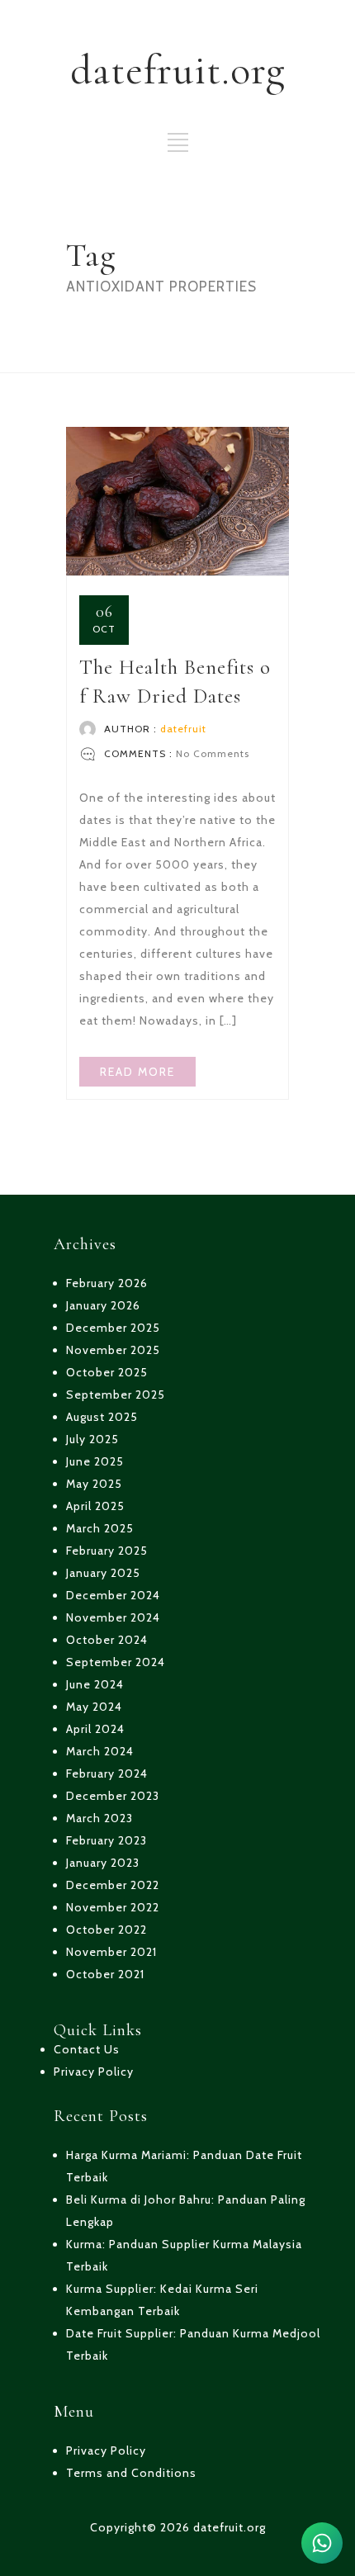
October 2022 (106, 1930)
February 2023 (106, 1840)
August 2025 (102, 1417)
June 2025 (95, 1461)
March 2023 (99, 1818)
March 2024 (100, 1751)
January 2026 (103, 1305)
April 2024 (95, 1729)
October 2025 (107, 1372)
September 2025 (116, 1395)
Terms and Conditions (131, 2473)
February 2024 (107, 1773)
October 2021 (105, 1974)
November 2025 (113, 1350)
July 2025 (92, 1439)
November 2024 (113, 1617)
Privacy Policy (94, 2072)
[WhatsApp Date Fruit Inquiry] (322, 2543)
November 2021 (111, 1952)
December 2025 (113, 1328)
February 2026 (107, 1283)
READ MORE (137, 1072)
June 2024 (95, 1684)
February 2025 (107, 1551)
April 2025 (95, 1506)
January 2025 (103, 1573)
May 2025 (94, 1484)
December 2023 (113, 1796)
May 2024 (94, 1707)
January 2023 (103, 1863)
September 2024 (116, 1662)
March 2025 (100, 1528)
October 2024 (107, 1640)
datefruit (183, 729)
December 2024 (113, 1595)
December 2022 (113, 1885)
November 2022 (113, 1907)
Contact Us (87, 2049)
